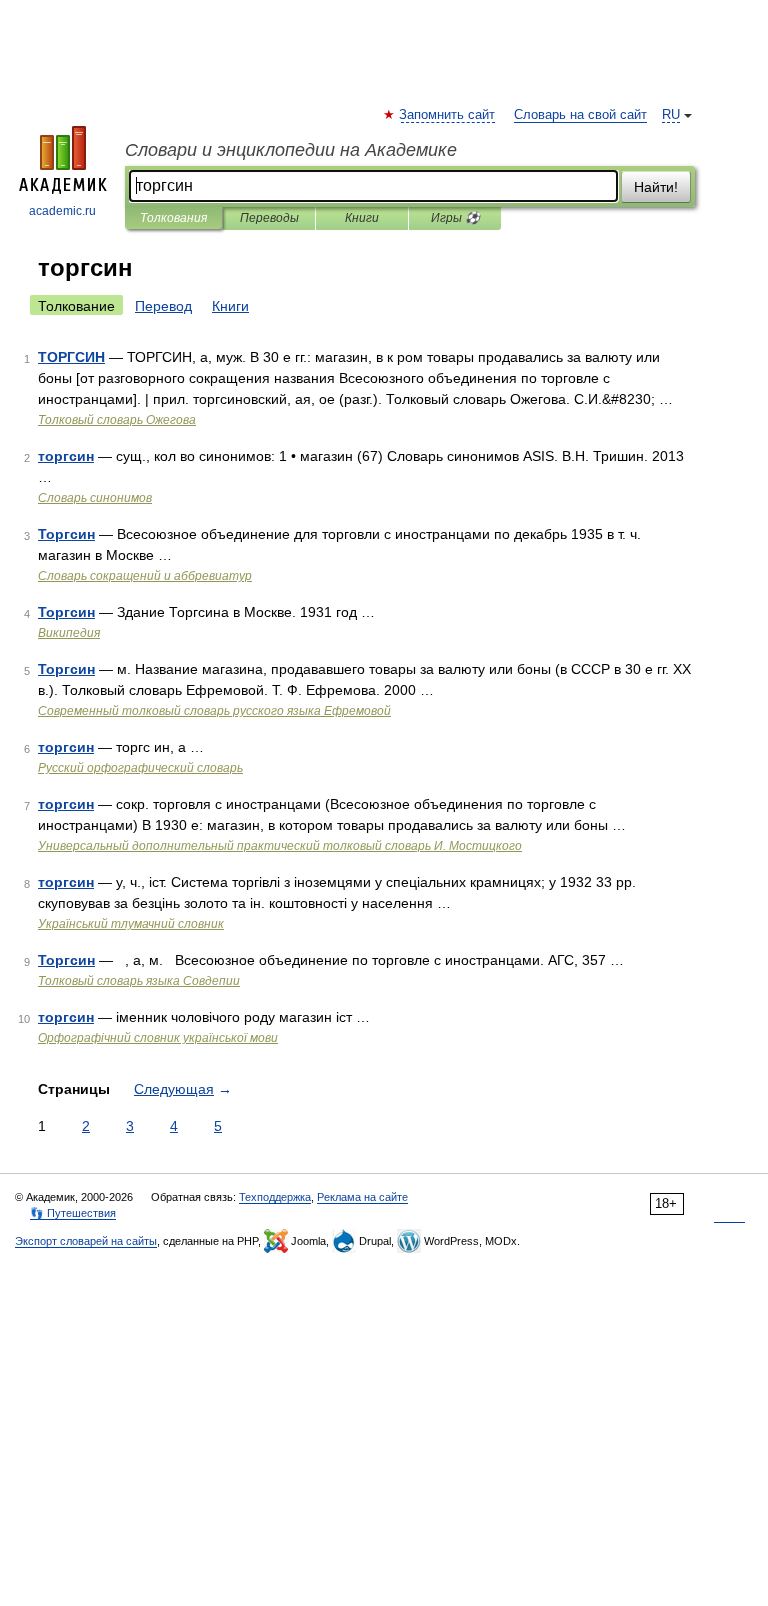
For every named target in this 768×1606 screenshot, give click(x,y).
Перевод (163, 306)
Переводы (269, 218)
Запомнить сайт (448, 115)
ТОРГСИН (71, 357)
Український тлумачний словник (131, 924)
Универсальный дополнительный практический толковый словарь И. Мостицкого (280, 846)
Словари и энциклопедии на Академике (291, 150)
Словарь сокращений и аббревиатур (145, 576)
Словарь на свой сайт (580, 115)
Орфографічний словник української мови (158, 1038)
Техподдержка (275, 1197)
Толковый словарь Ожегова (117, 420)
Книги (362, 218)
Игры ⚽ (455, 218)
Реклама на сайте (362, 1197)
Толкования (173, 218)
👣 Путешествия (73, 1213)
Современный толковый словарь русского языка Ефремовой (214, 711)
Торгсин (66, 534)
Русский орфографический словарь (140, 768)
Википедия (69, 633)
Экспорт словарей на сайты (86, 1241)
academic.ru (62, 211)
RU (671, 115)
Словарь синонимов (95, 498)
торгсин (66, 456)
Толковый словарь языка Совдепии (139, 981)
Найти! (656, 187)
